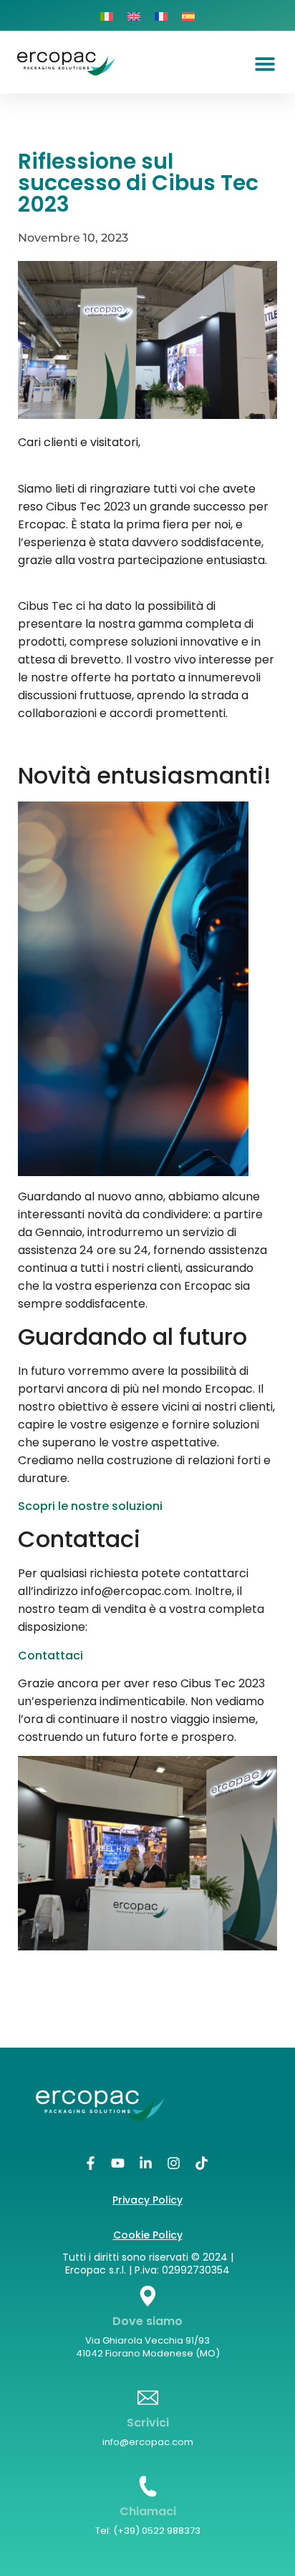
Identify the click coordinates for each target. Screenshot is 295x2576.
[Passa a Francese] (161, 15)
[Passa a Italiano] (107, 15)
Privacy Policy (147, 2200)
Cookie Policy (148, 2235)
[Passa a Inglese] (134, 15)
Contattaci (50, 1655)
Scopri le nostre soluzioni (90, 1506)
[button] (265, 63)
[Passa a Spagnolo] (188, 15)
